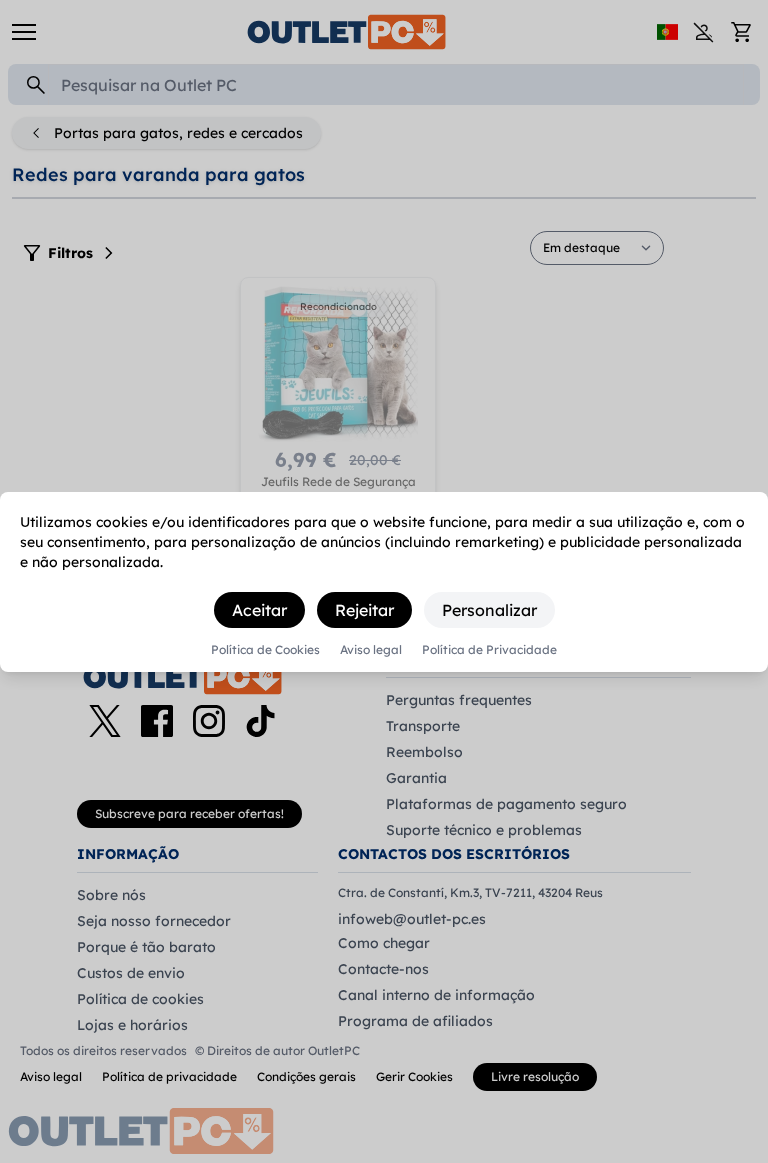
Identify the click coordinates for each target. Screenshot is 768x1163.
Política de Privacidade (489, 650)
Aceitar (259, 610)
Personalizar (489, 610)
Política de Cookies (265, 650)
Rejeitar (364, 610)
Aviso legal (371, 650)
